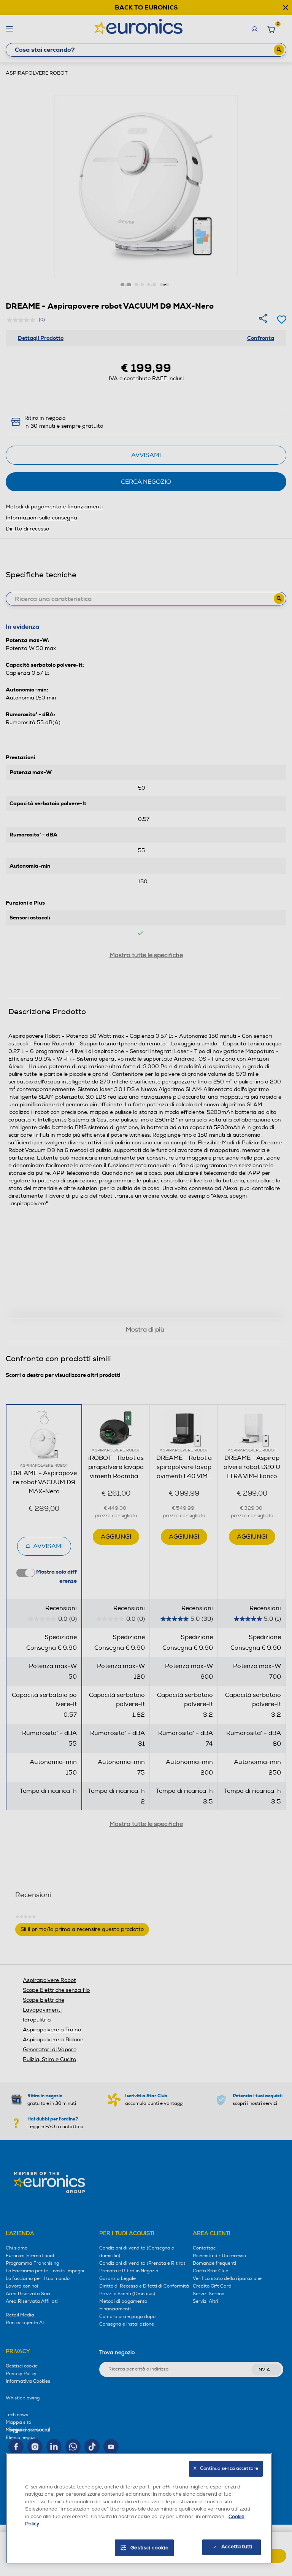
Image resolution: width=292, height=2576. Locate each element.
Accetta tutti (237, 2547)
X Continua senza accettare (226, 2468)
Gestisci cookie (150, 2548)
